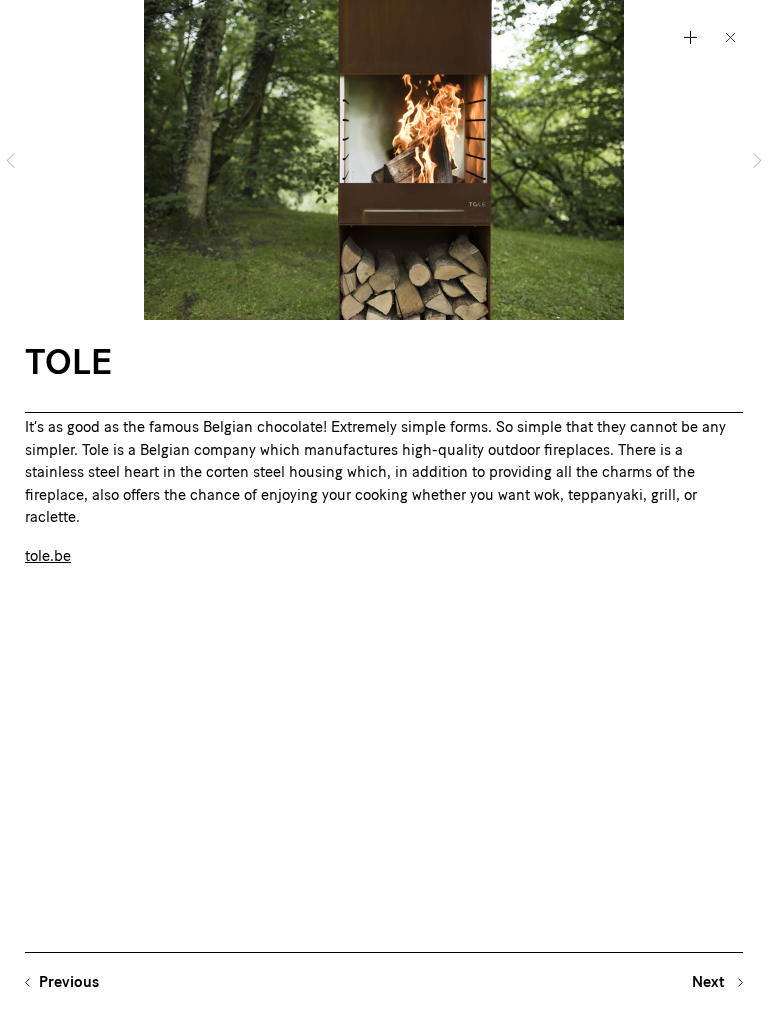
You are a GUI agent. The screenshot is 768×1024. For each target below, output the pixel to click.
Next (710, 983)
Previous (69, 983)
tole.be (48, 557)
